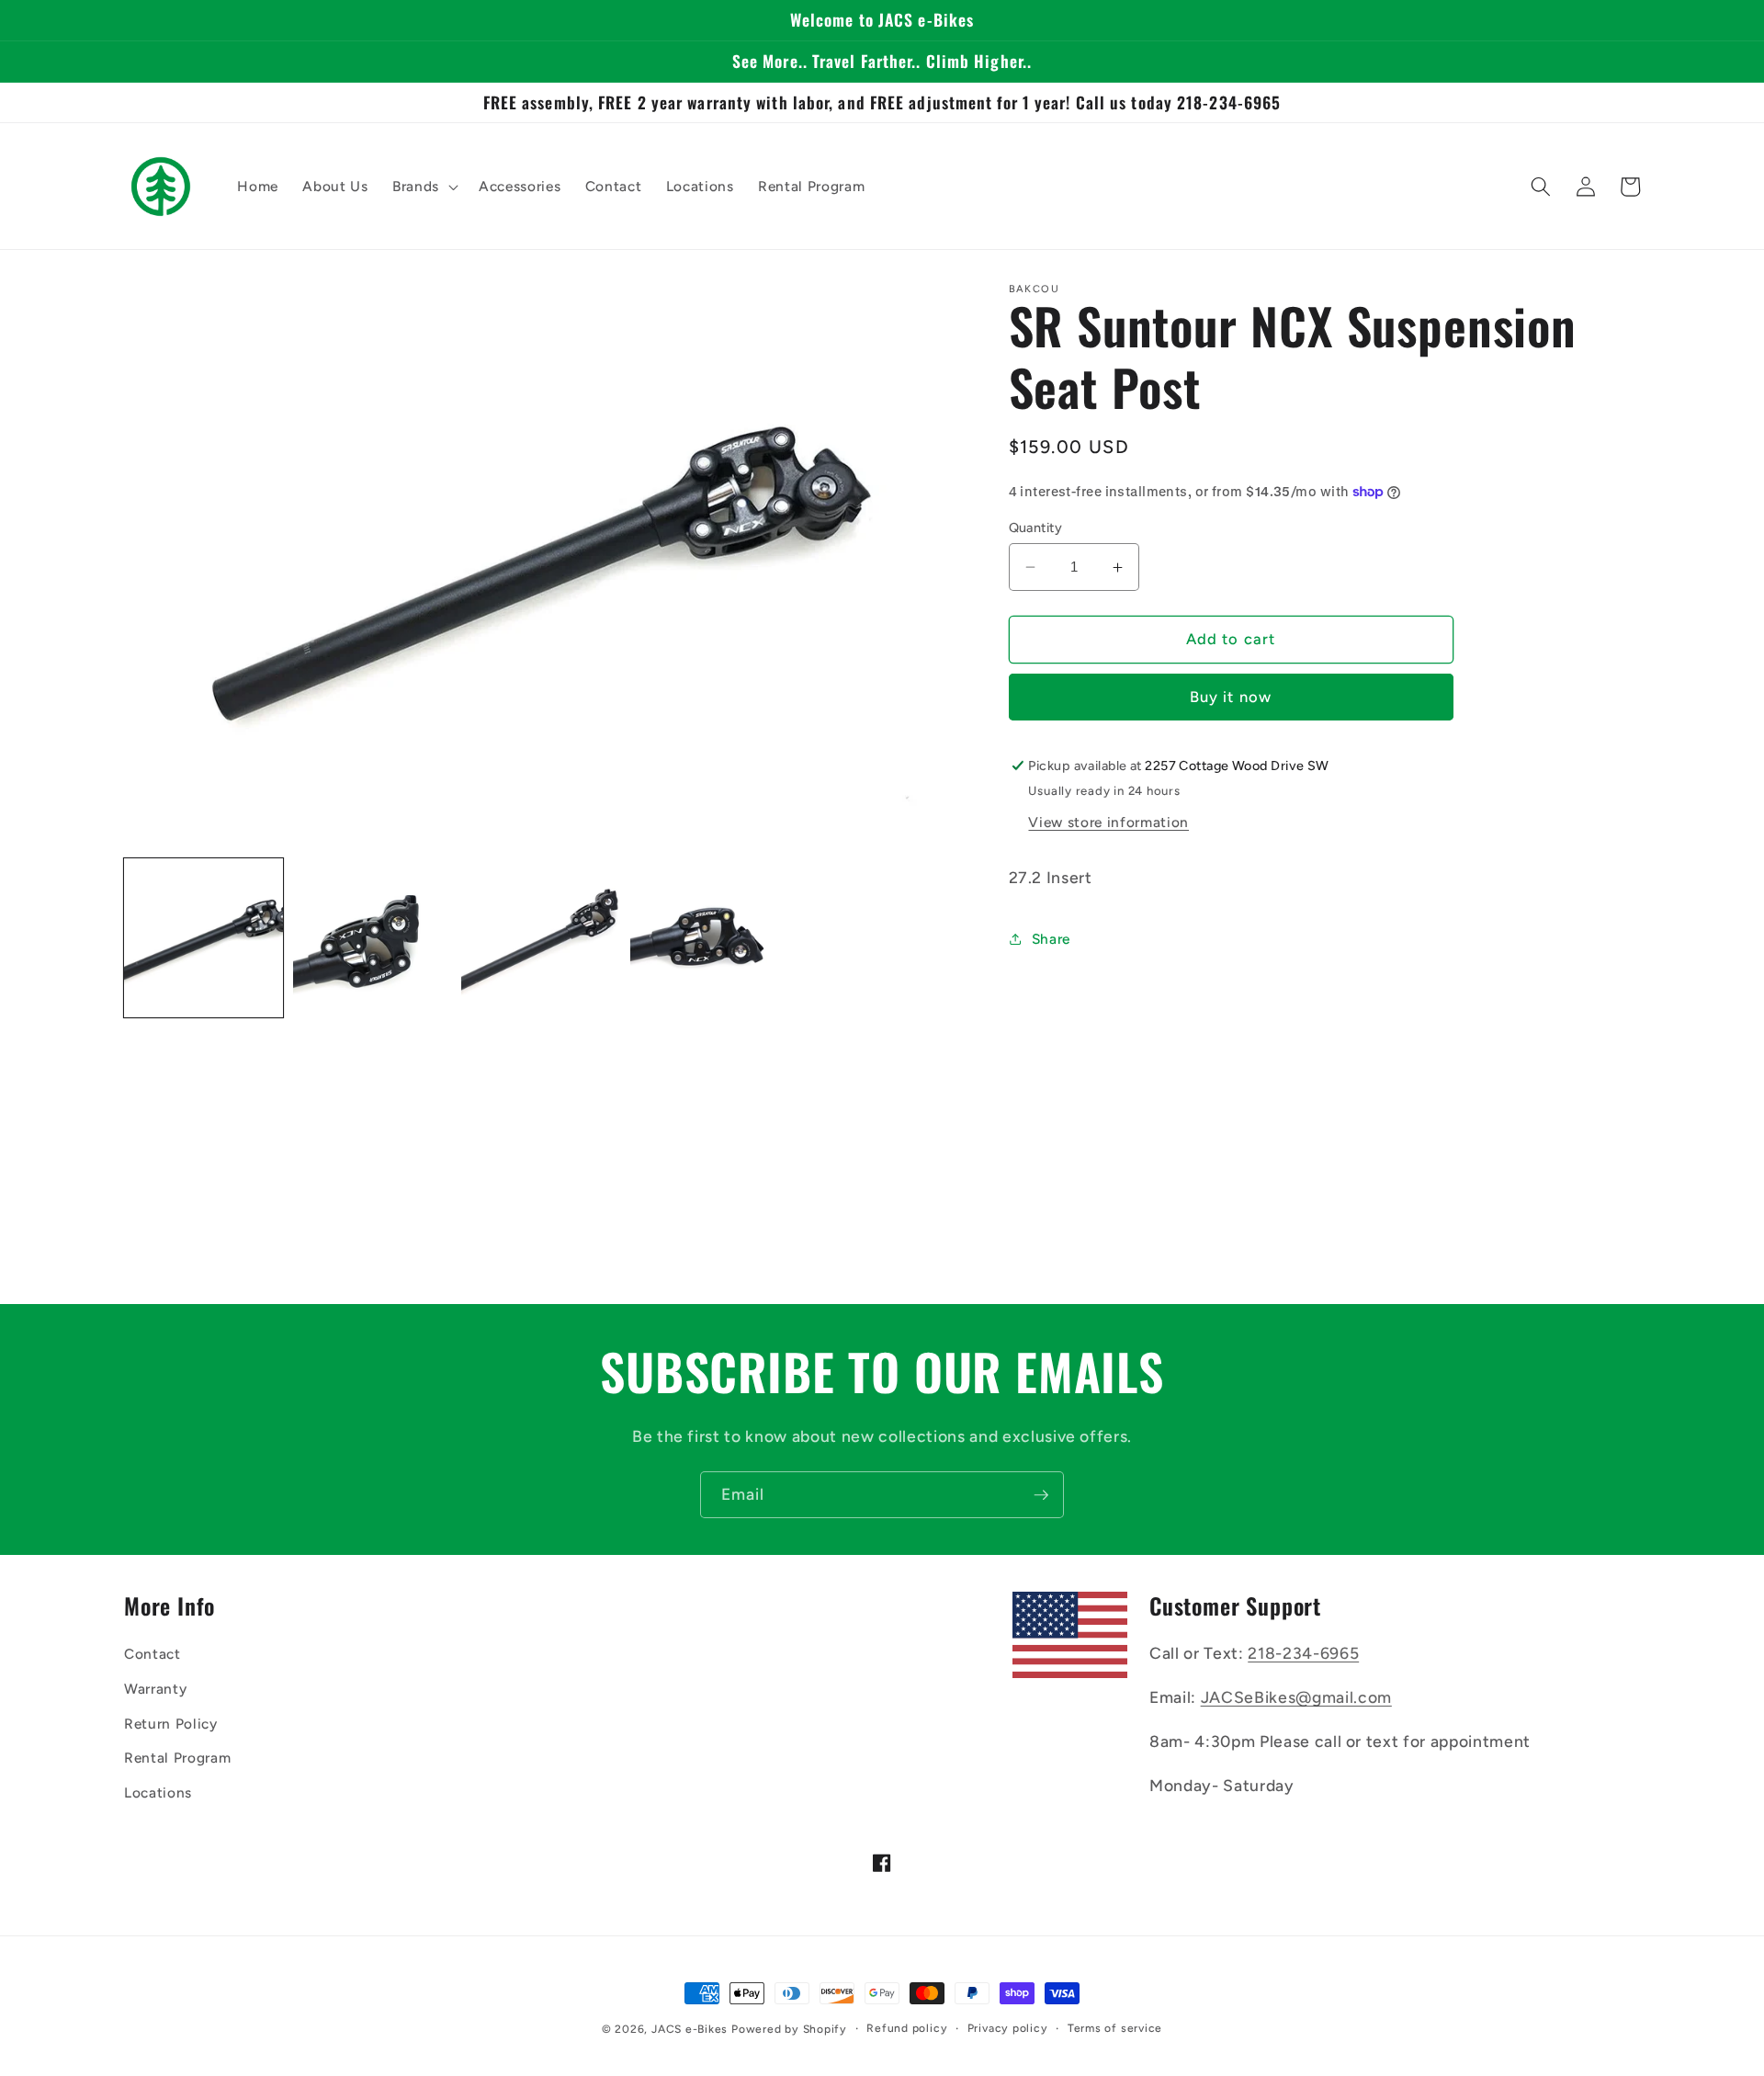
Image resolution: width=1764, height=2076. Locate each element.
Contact (153, 1654)
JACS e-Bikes (690, 2029)
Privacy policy (1008, 2028)
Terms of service (1115, 2028)
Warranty (155, 1689)
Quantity (1036, 528)
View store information (1108, 822)
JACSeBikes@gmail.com (1296, 1697)
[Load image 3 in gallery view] (541, 938)
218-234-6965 (1303, 1653)
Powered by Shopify (789, 2029)
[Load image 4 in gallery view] (710, 938)
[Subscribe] (1041, 1495)
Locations (158, 1792)
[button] (424, 187)
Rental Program (177, 1758)
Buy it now (1231, 698)
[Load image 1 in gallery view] (204, 938)
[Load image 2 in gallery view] (373, 938)
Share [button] (1051, 939)
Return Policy (171, 1724)
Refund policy (907, 2028)
